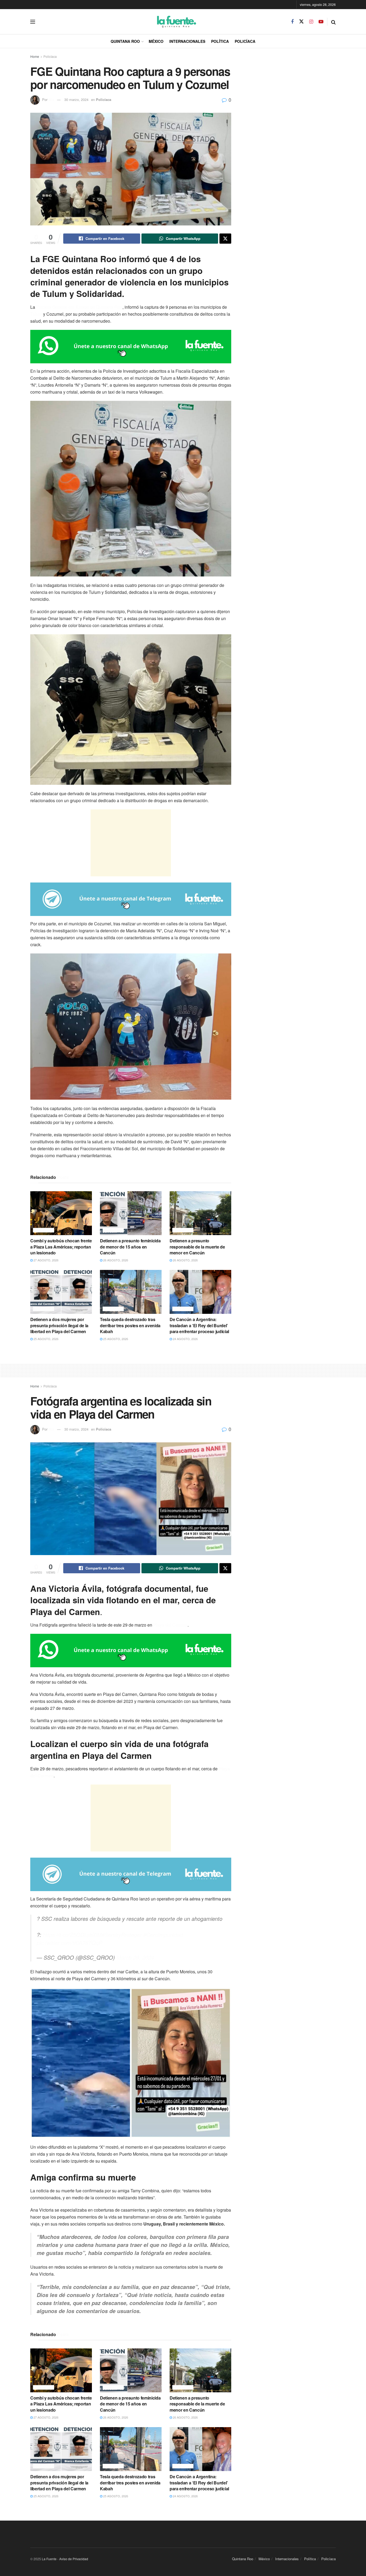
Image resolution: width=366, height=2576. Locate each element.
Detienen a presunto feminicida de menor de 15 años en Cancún (130, 1247)
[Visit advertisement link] (131, 347)
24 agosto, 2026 (185, 1339)
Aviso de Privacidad (74, 2559)
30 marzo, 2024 (76, 99)
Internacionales (187, 41)
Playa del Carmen (170, 1625)
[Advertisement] (131, 843)
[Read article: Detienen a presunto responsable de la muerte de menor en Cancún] (200, 1213)
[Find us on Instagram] (311, 22)
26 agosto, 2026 (115, 1260)
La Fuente (49, 2559)
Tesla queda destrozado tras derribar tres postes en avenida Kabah (130, 1325)
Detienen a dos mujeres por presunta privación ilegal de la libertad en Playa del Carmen (59, 1325)
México (156, 41)
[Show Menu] (33, 22)
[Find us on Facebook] (292, 22)
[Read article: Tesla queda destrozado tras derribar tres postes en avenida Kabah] (131, 1292)
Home (35, 56)
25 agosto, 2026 (46, 1339)
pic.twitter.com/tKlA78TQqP (69, 1943)
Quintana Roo (125, 41)
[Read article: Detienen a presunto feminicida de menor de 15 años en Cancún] (131, 1213)
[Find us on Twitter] (301, 22)
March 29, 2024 (135, 1957)
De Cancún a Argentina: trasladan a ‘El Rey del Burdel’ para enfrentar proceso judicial (199, 1325)
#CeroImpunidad (163, 1935)
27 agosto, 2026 (46, 1260)
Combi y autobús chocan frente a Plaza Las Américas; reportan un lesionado (61, 1247)
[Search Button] (333, 22)
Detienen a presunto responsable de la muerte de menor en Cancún (197, 1247)
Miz (51, 99)
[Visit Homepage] (163, 22)
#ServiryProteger (122, 1935)
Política (220, 41)
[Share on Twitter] (225, 239)
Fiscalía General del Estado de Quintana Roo (79, 307)
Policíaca (245, 41)
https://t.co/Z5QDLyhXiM (72, 1935)
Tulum (36, 314)
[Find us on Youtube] (321, 22)
